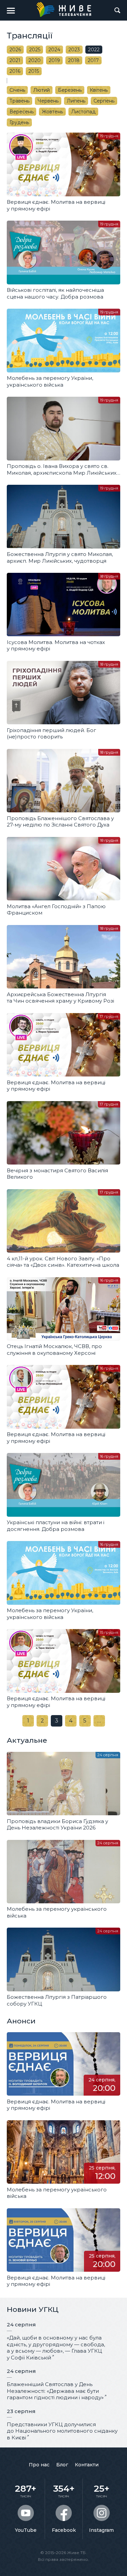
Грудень (19, 122)
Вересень (22, 112)
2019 (54, 60)
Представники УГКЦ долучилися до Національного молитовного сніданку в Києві (62, 2431)
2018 (74, 60)
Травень (19, 101)
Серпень (104, 101)
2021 (15, 60)
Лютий (41, 90)
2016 (15, 71)
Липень (76, 101)
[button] (11, 10)
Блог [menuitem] (62, 2465)
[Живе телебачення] (64, 9)
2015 (34, 71)
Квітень (99, 90)
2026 (15, 50)
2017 (93, 60)
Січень (17, 90)
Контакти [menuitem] (87, 2465)
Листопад (83, 112)
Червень (48, 101)
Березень (70, 90)
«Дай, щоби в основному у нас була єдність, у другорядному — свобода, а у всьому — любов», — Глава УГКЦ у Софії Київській (56, 2348)
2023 (74, 50)
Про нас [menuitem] (39, 2465)
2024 (54, 50)
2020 (35, 60)
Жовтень (52, 112)
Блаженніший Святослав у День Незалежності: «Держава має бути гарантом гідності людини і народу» (55, 2391)
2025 (35, 50)
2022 (94, 50)
